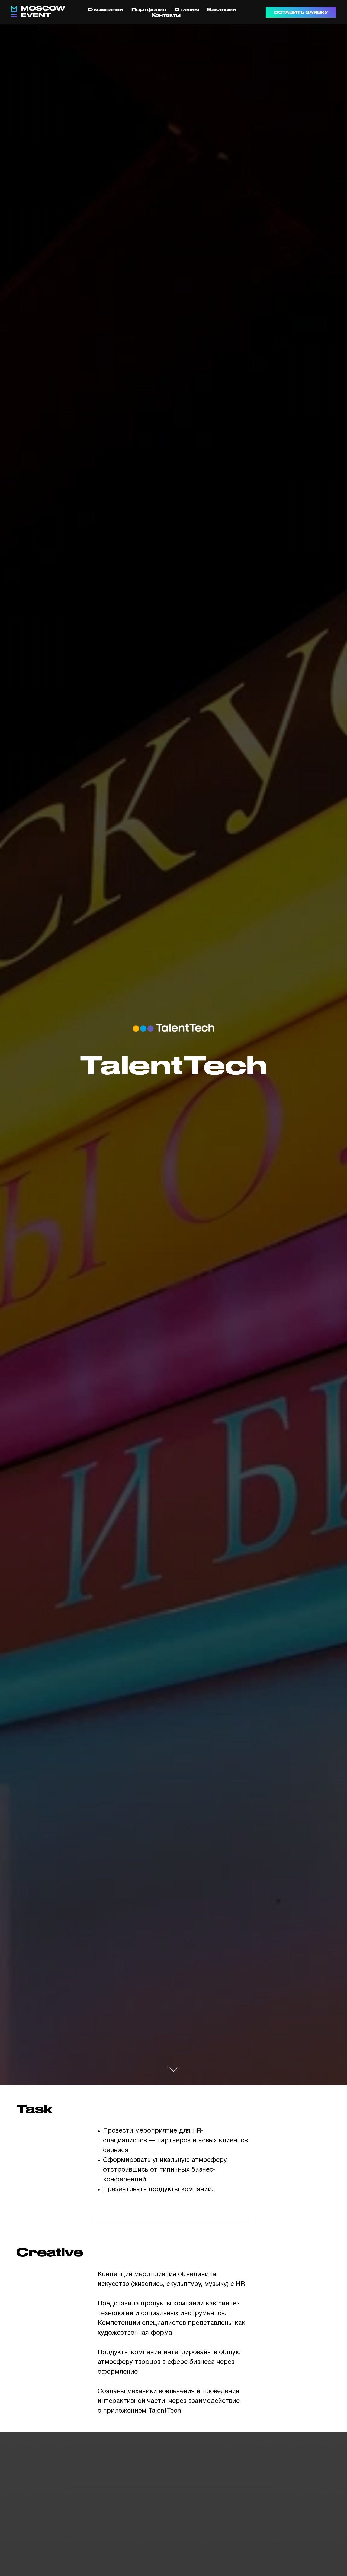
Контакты (166, 15)
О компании (106, 9)
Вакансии (222, 9)
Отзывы (187, 9)
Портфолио (149, 9)
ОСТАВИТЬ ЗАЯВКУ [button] (301, 12)
